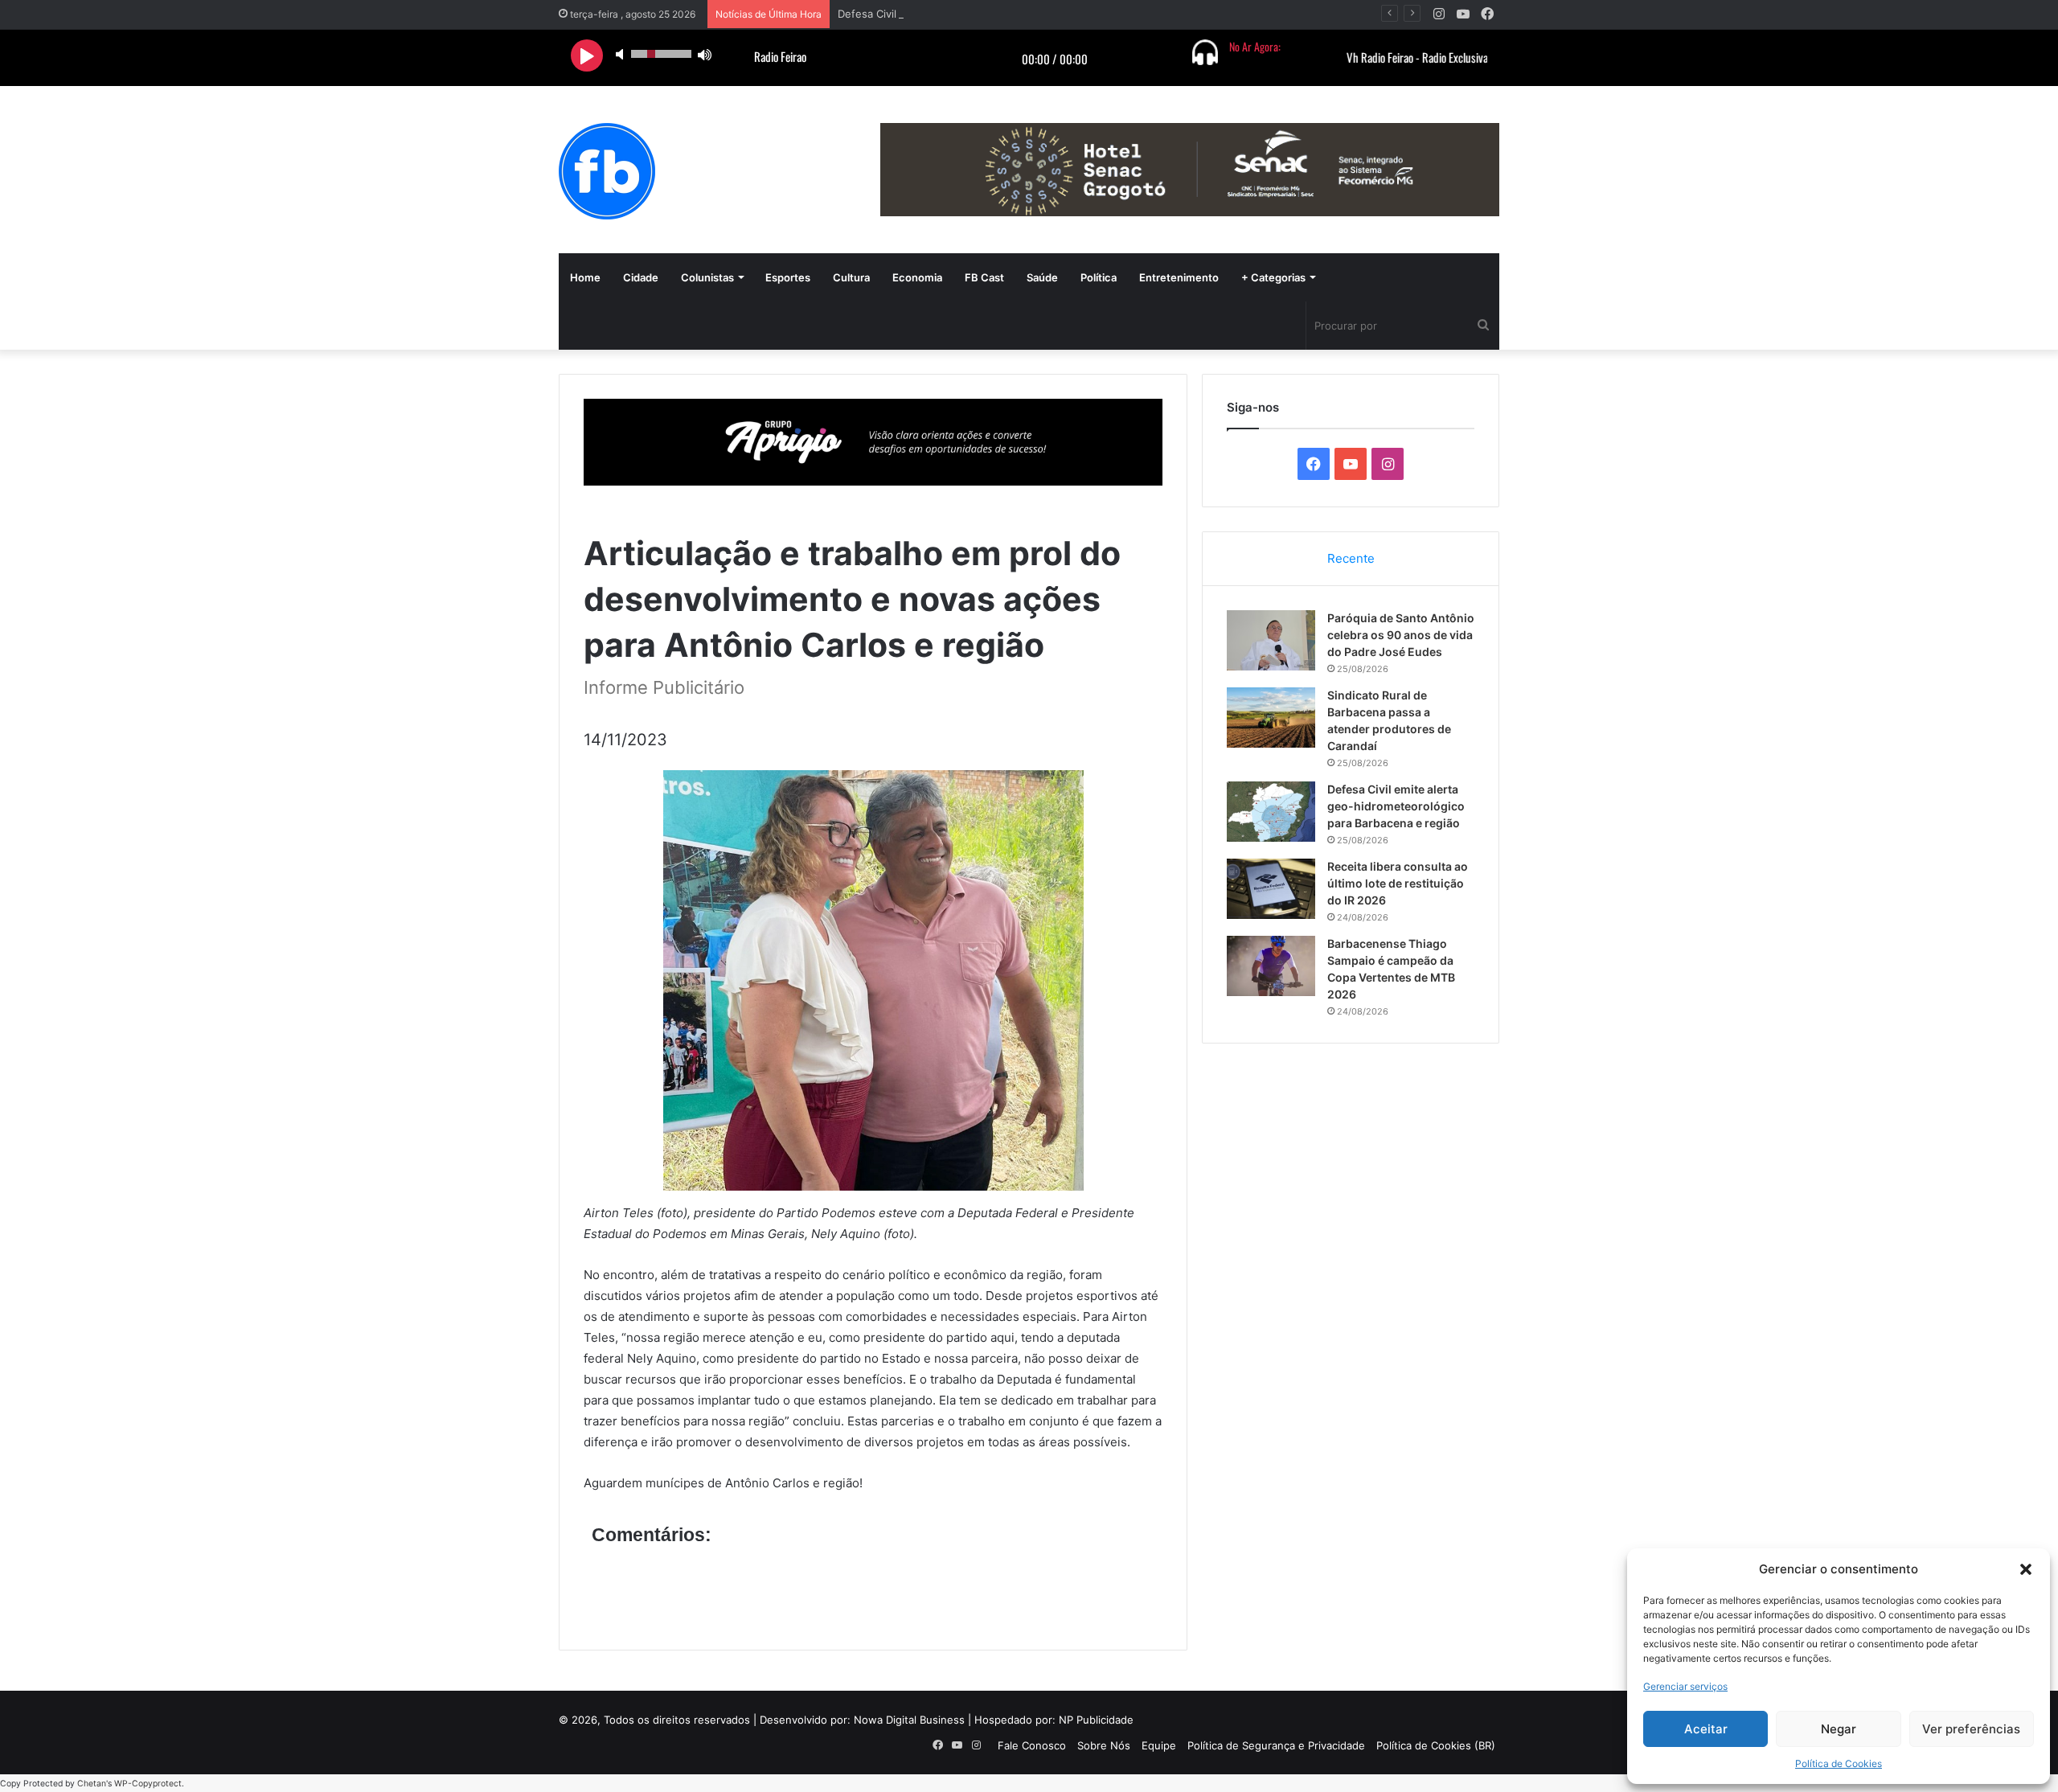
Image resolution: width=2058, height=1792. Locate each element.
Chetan (92, 1784)
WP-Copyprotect (148, 1784)
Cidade (641, 277)
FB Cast (984, 277)
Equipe (1159, 1745)
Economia (917, 277)
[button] (2026, 1569)
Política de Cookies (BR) (1436, 1745)
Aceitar (1706, 1729)
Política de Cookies (1839, 1763)
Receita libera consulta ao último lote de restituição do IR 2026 (1398, 883)
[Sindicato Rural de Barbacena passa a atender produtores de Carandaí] (1271, 718)
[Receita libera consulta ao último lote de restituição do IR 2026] (1271, 889)
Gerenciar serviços (1685, 1686)
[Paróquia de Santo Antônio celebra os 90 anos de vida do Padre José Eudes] (1271, 640)
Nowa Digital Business (909, 1720)
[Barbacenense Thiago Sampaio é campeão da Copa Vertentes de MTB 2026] (1271, 966)
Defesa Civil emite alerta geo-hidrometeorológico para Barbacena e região (1023, 14)
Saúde (1042, 277)
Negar (1839, 1729)
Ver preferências (1971, 1729)
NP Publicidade (1096, 1720)
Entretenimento (1179, 277)
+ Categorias (1273, 277)
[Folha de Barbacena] (607, 171)
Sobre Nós (1104, 1745)
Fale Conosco (1032, 1745)
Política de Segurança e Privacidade (1276, 1745)
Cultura (851, 277)
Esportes (788, 277)
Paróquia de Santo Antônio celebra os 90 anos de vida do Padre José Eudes (1401, 635)
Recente (1351, 558)
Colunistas (707, 277)
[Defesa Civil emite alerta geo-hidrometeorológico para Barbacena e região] (1271, 812)
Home (585, 277)
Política (1099, 277)
